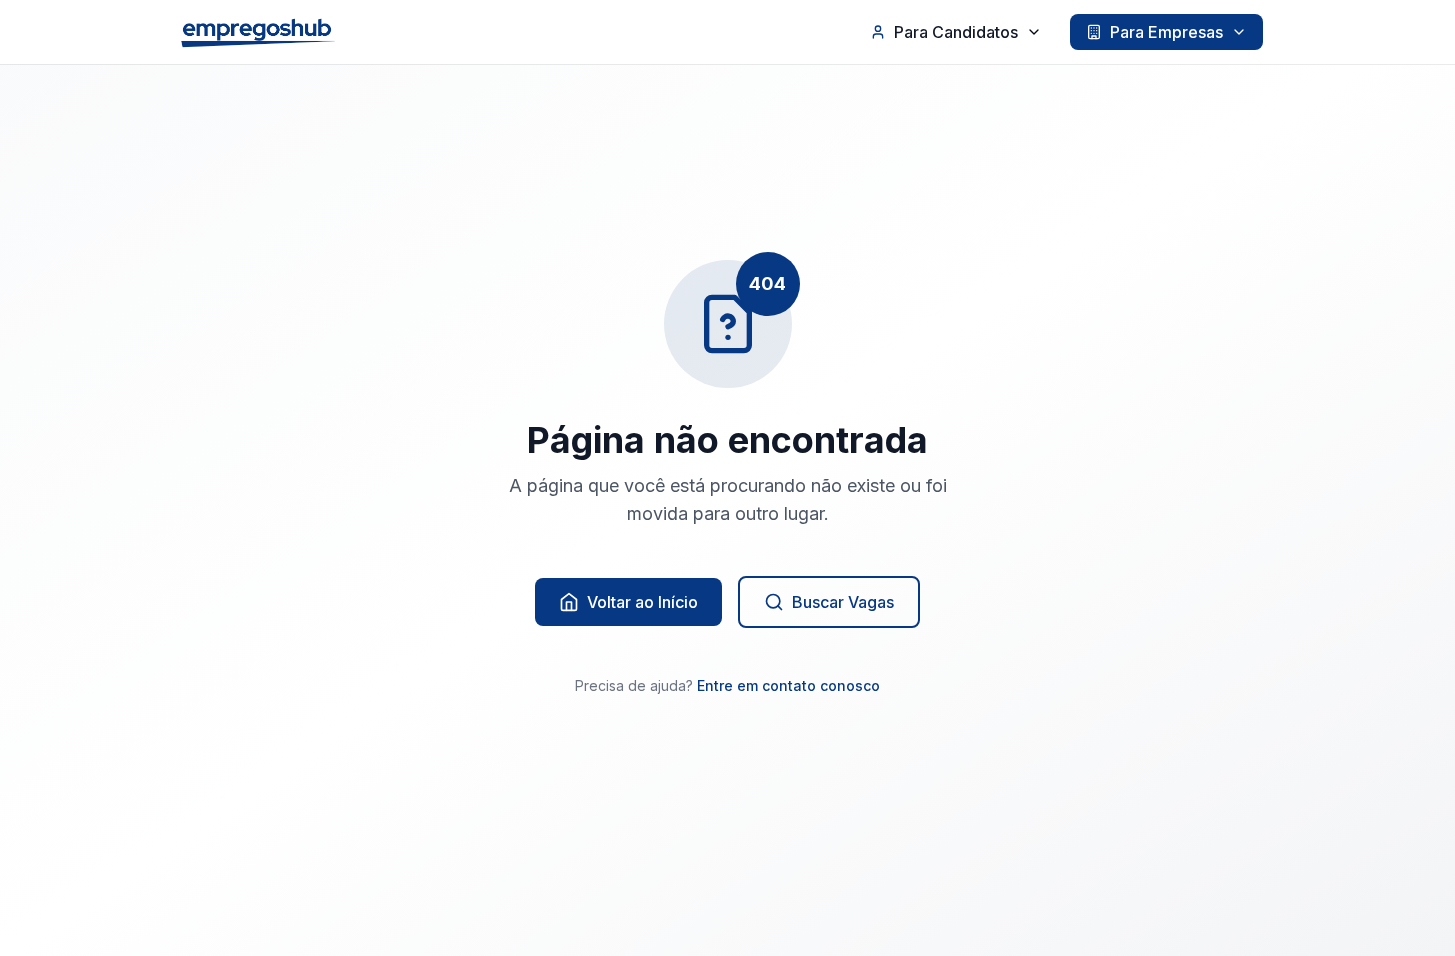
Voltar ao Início (642, 602)
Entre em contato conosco (788, 685)
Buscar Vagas (843, 602)
